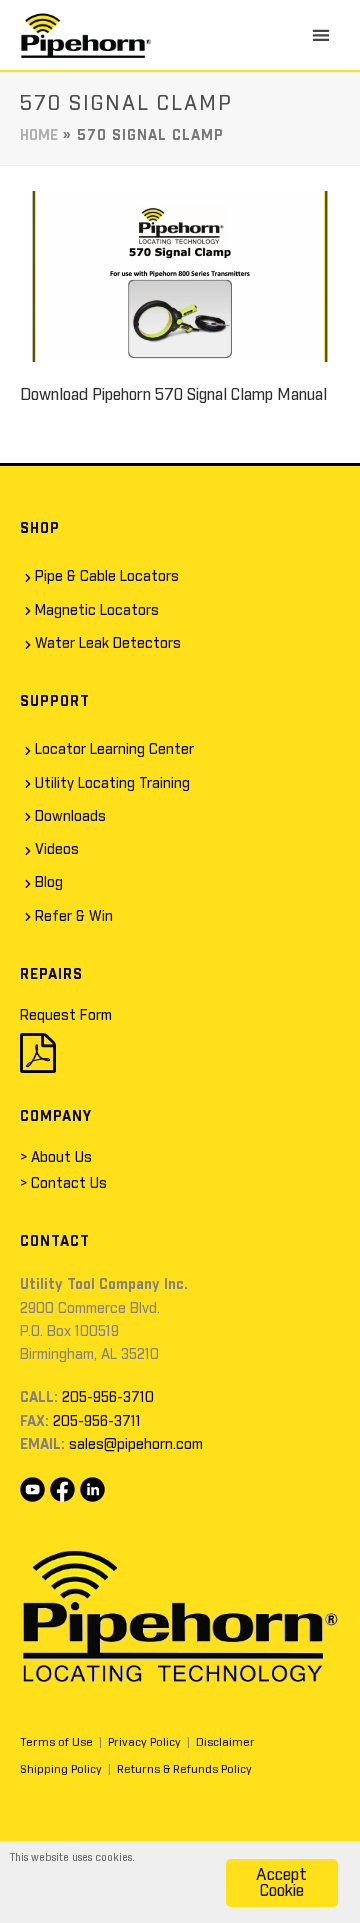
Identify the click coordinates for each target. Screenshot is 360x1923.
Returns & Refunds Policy (184, 1769)
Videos (57, 850)
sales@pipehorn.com (136, 1445)
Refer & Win (74, 917)
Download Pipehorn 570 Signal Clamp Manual (173, 395)
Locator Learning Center (114, 750)
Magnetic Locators (97, 611)
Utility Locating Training (112, 784)
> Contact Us (63, 1184)
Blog (49, 883)
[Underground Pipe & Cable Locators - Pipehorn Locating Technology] (86, 35)
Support (55, 702)
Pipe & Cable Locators (107, 577)
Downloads (70, 817)
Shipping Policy (61, 1769)
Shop (40, 529)
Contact (55, 1242)
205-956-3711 (97, 1422)
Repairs (51, 975)
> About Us (56, 1158)
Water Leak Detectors (108, 644)
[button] (321, 35)
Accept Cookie (281, 1883)
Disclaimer (225, 1742)
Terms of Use (56, 1742)
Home (39, 136)
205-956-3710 (108, 1398)
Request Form (66, 1016)
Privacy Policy (144, 1742)
